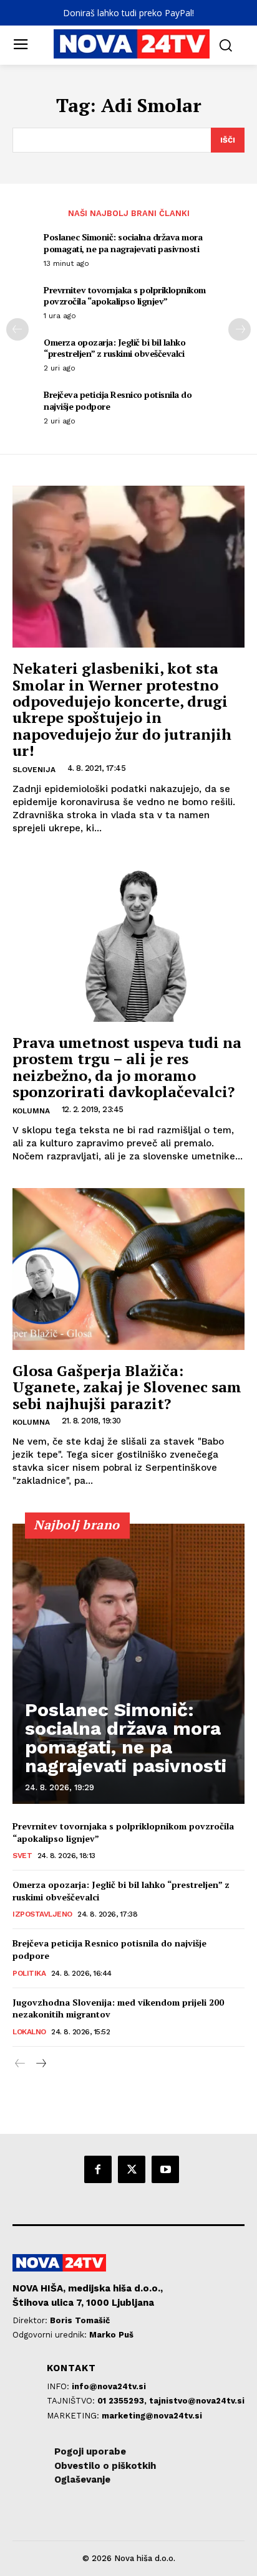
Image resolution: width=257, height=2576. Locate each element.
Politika (29, 1973)
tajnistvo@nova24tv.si (197, 2401)
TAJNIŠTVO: (72, 2401)
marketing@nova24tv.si (152, 2416)
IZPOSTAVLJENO (42, 1914)
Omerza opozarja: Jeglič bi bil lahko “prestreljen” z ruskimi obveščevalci (114, 348)
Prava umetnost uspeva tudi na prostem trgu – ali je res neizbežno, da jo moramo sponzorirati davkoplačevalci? (127, 1067)
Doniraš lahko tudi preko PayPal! (128, 13)
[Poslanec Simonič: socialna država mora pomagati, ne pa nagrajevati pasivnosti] (128, 1664)
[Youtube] (165, 2169)
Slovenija (34, 770)
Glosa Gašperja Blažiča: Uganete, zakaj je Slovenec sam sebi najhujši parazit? (127, 1387)
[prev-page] (17, 329)
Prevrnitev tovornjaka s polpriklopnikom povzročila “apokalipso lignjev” (125, 295)
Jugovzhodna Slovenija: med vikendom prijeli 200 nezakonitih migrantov (118, 2008)
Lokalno (29, 2032)
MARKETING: (74, 2416)
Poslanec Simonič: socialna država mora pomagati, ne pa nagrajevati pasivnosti (123, 243)
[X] (132, 2169)
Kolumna (31, 1111)
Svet (22, 1856)
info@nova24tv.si (109, 2386)
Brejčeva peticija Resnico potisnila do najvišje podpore (118, 400)
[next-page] (240, 329)
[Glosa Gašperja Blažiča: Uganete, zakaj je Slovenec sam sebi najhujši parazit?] (128, 1269)
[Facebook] (98, 2169)
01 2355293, (123, 2401)
